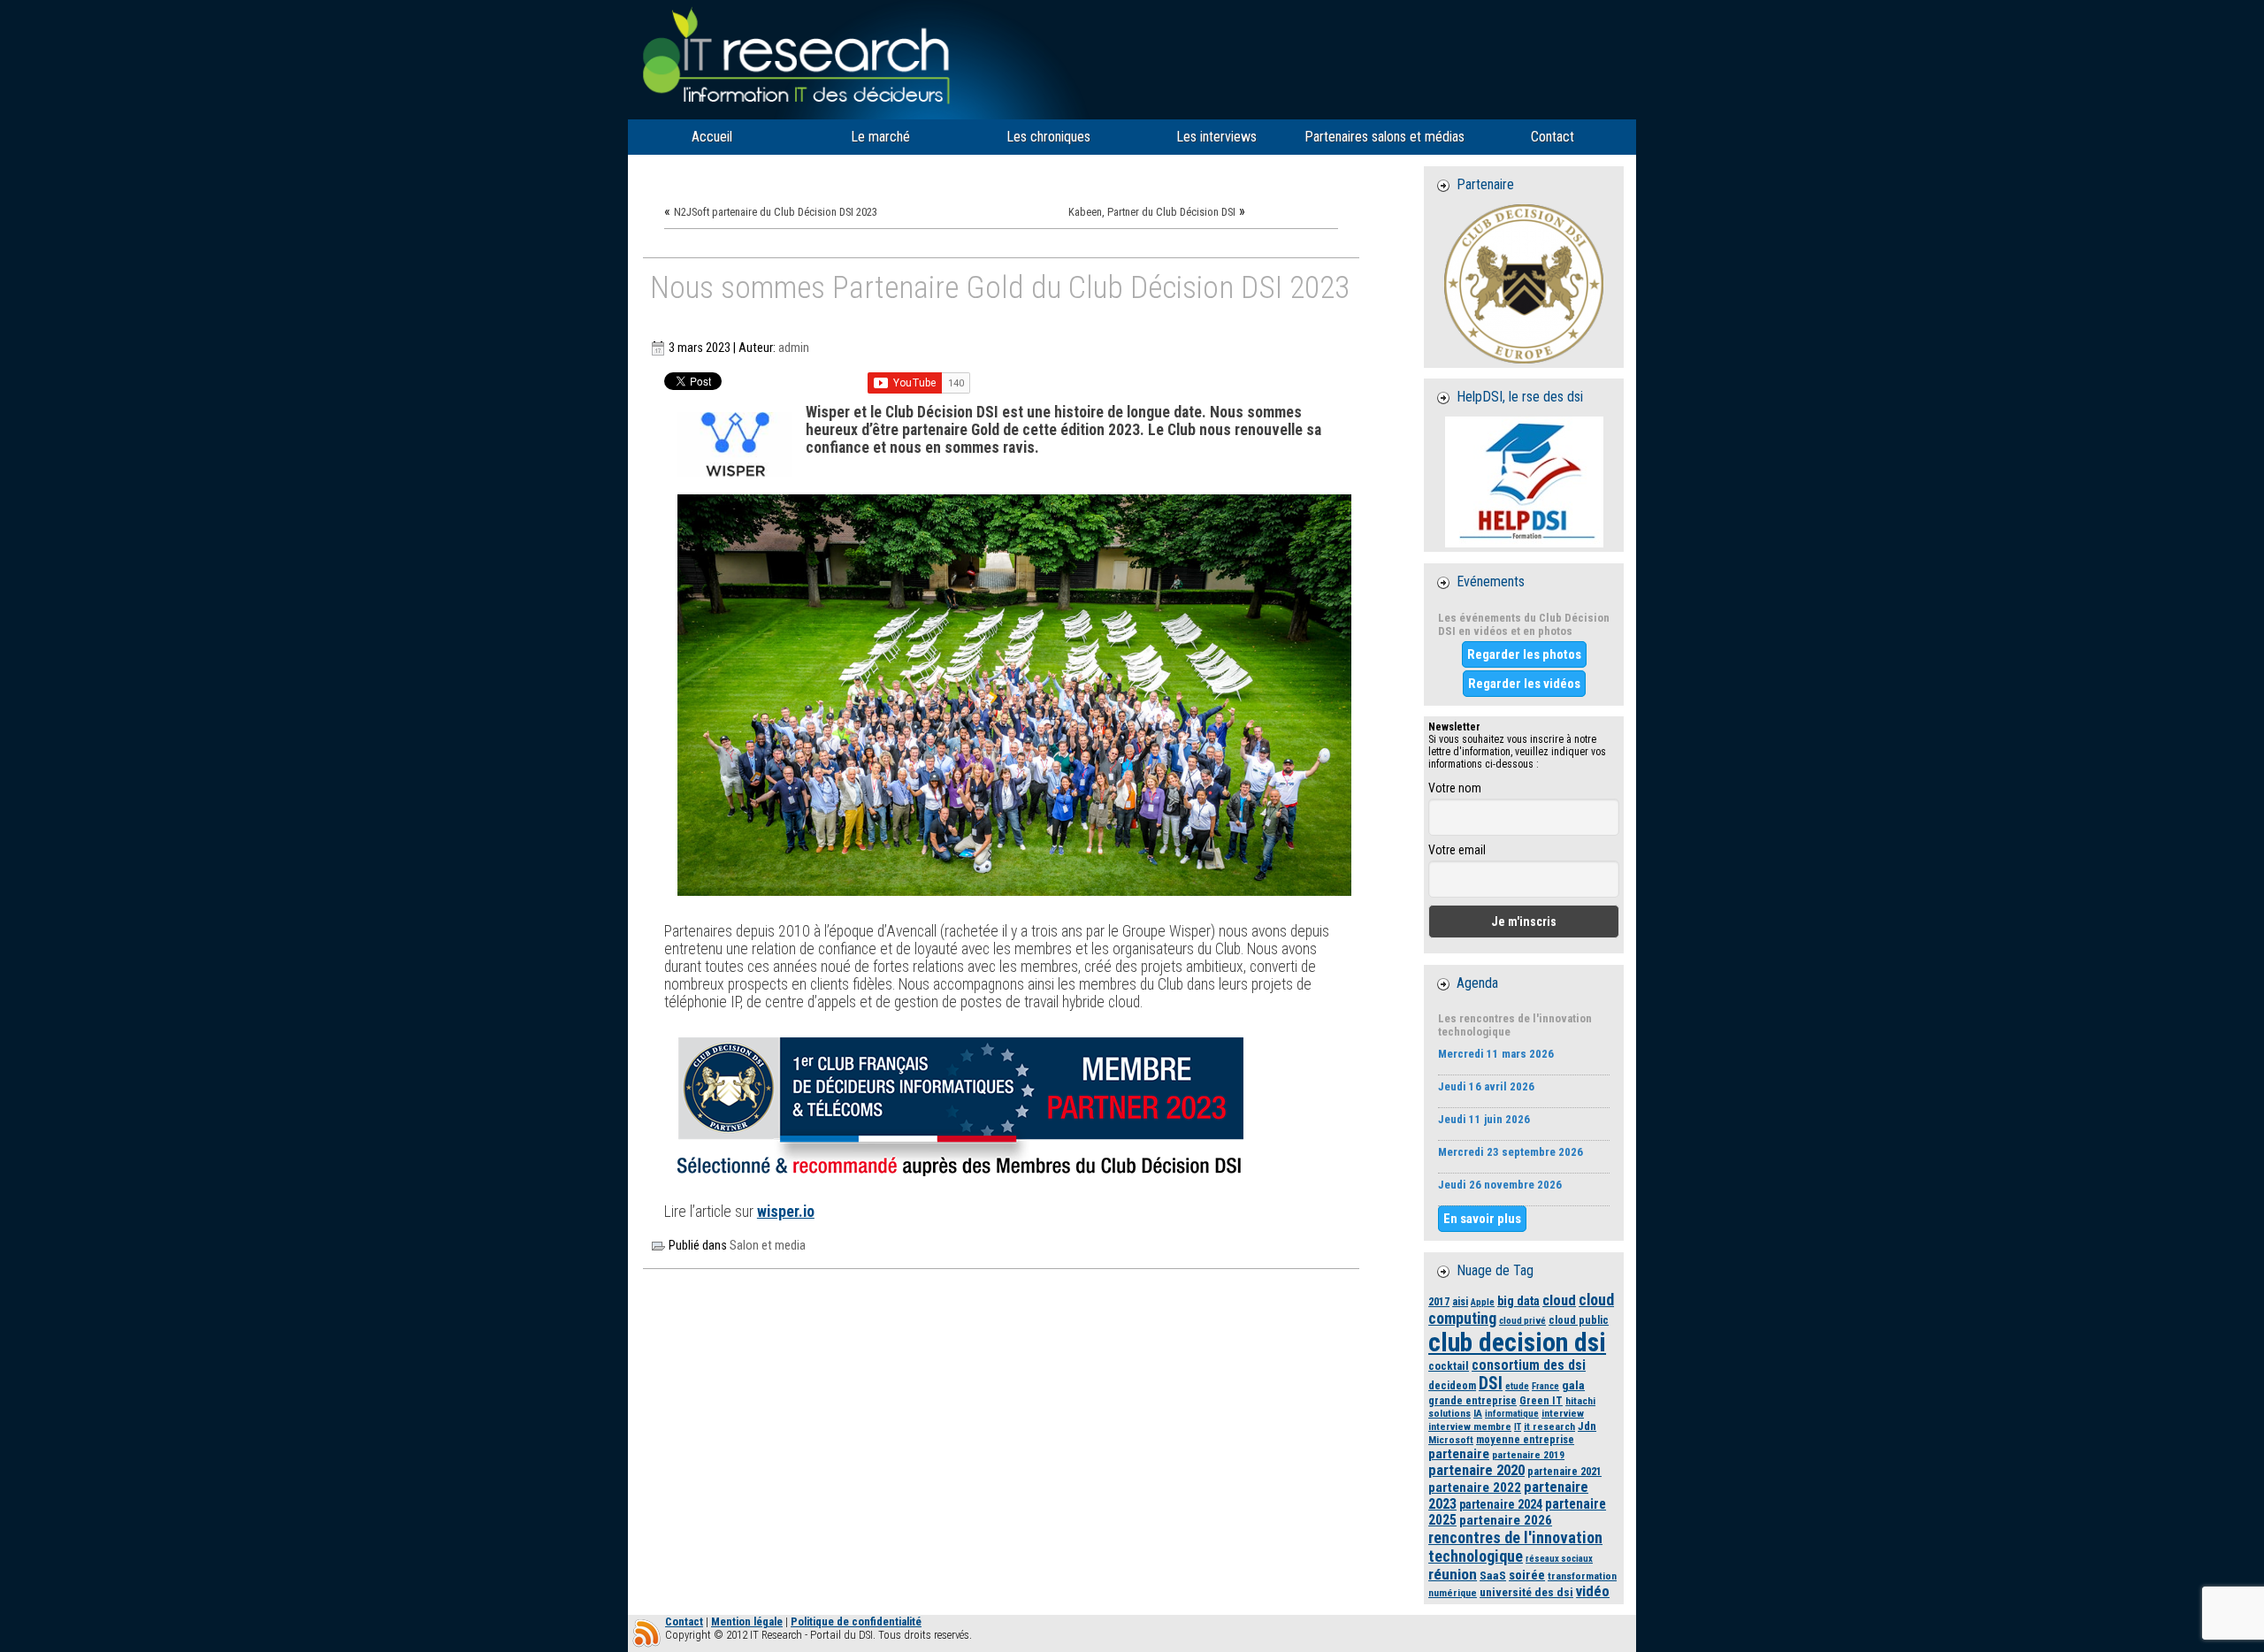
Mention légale (747, 1621)
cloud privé (1522, 1321)
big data (1518, 1301)
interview (1563, 1413)
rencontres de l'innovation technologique (1515, 1547)
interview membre (1470, 1426)
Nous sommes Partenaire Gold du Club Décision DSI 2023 (1000, 289)
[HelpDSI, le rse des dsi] (1524, 482)
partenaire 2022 (1475, 1488)
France (1545, 1386)
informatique (1512, 1414)
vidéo (1593, 1591)
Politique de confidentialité (856, 1621)
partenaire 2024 (1501, 1504)
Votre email (1457, 850)
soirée (1527, 1575)
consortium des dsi (1529, 1365)
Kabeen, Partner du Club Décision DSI (1152, 212)
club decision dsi (1517, 1342)
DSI (1491, 1384)
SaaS (1493, 1575)
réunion (1453, 1574)
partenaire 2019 (1528, 1455)
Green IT (1541, 1400)
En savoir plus (1482, 1219)
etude (1517, 1386)
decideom (1452, 1385)
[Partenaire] (1524, 284)
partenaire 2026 (1506, 1520)
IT (1518, 1427)
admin (794, 348)
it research (1549, 1426)
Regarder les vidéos (1524, 684)
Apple (1483, 1302)
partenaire (1459, 1454)
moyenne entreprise (1525, 1439)
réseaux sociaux (1559, 1559)
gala (1573, 1385)
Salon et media (768, 1246)
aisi (1460, 1301)
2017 (1439, 1301)
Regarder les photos (1524, 654)
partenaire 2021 (1564, 1471)
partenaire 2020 (1476, 1470)
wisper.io (786, 1212)
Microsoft (1451, 1440)
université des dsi (1526, 1592)
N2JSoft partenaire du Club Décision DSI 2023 (776, 212)
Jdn (1587, 1426)
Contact (684, 1621)
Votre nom (1455, 788)
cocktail (1449, 1366)
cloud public (1579, 1320)
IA (1478, 1413)
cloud (1559, 1300)
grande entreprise (1472, 1400)
